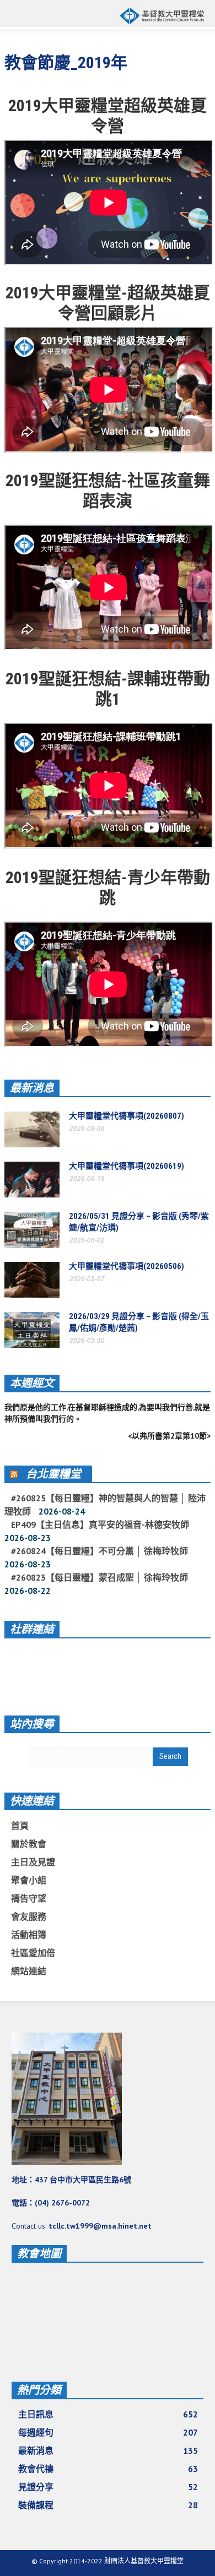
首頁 (20, 1826)
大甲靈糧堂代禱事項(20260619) (127, 1166)
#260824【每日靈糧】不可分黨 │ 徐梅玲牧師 (100, 1551)
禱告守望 (29, 1898)
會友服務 (29, 1916)
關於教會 (29, 1844)
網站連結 (29, 1971)
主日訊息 (108, 2414)
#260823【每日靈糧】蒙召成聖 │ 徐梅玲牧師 (100, 1577)
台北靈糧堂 (53, 1474)
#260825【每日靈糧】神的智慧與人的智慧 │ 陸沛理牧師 (105, 1505)
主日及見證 (33, 1862)
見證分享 (108, 2487)
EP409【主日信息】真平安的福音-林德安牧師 (100, 1524)
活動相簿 (29, 1935)
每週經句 (108, 2432)
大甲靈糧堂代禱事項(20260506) (127, 1266)
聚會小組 (29, 1880)
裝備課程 (108, 2505)
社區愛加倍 (33, 1953)
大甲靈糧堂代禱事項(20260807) (127, 1116)
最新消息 (32, 1088)
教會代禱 (108, 2469)
